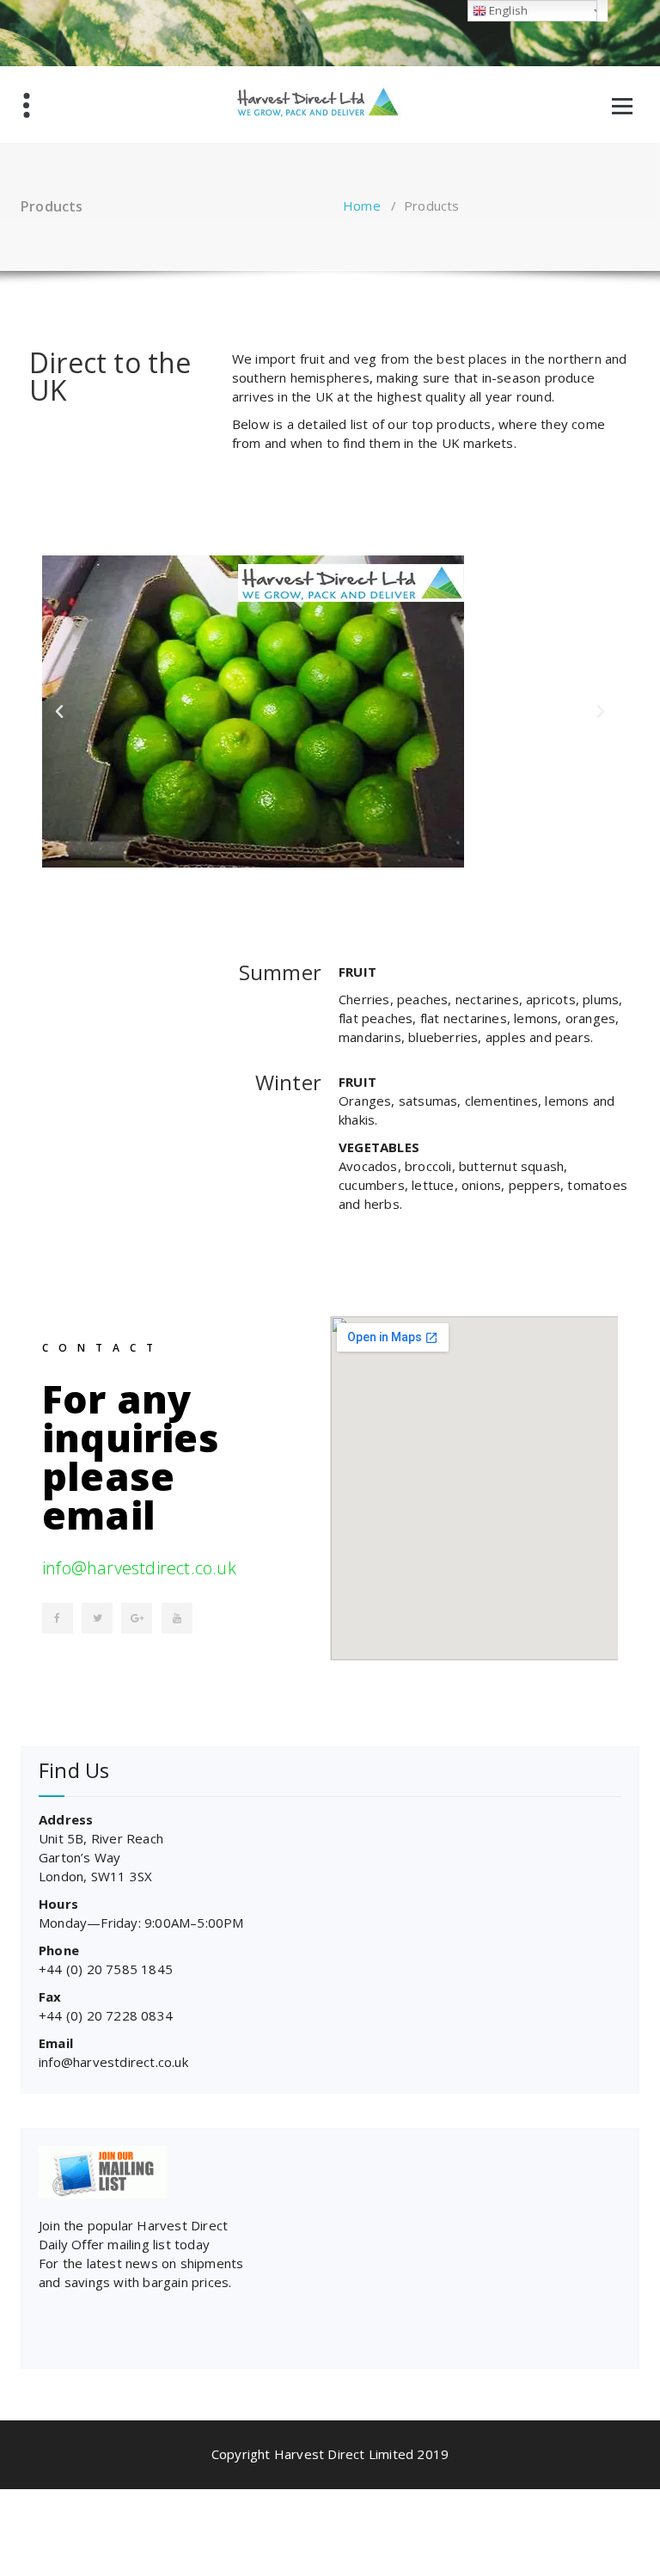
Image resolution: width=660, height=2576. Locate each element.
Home (362, 205)
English (507, 10)
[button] (59, 712)
